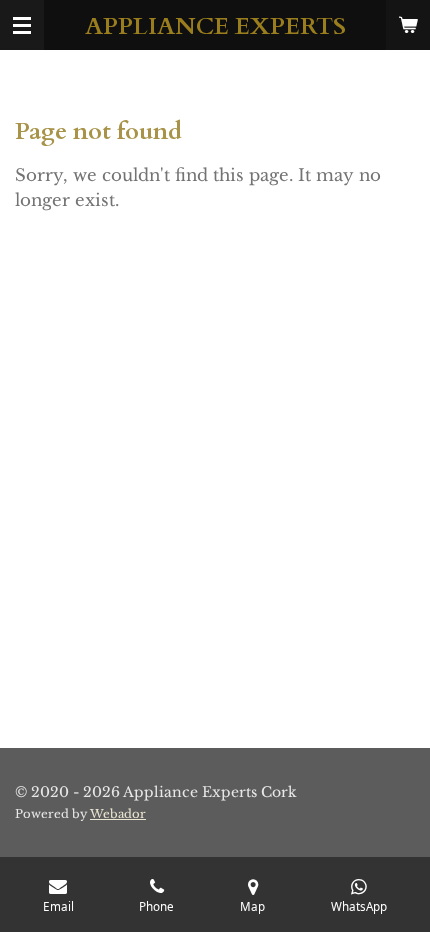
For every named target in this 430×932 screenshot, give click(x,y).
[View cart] (408, 25)
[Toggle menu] (22, 25)
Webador (118, 814)
